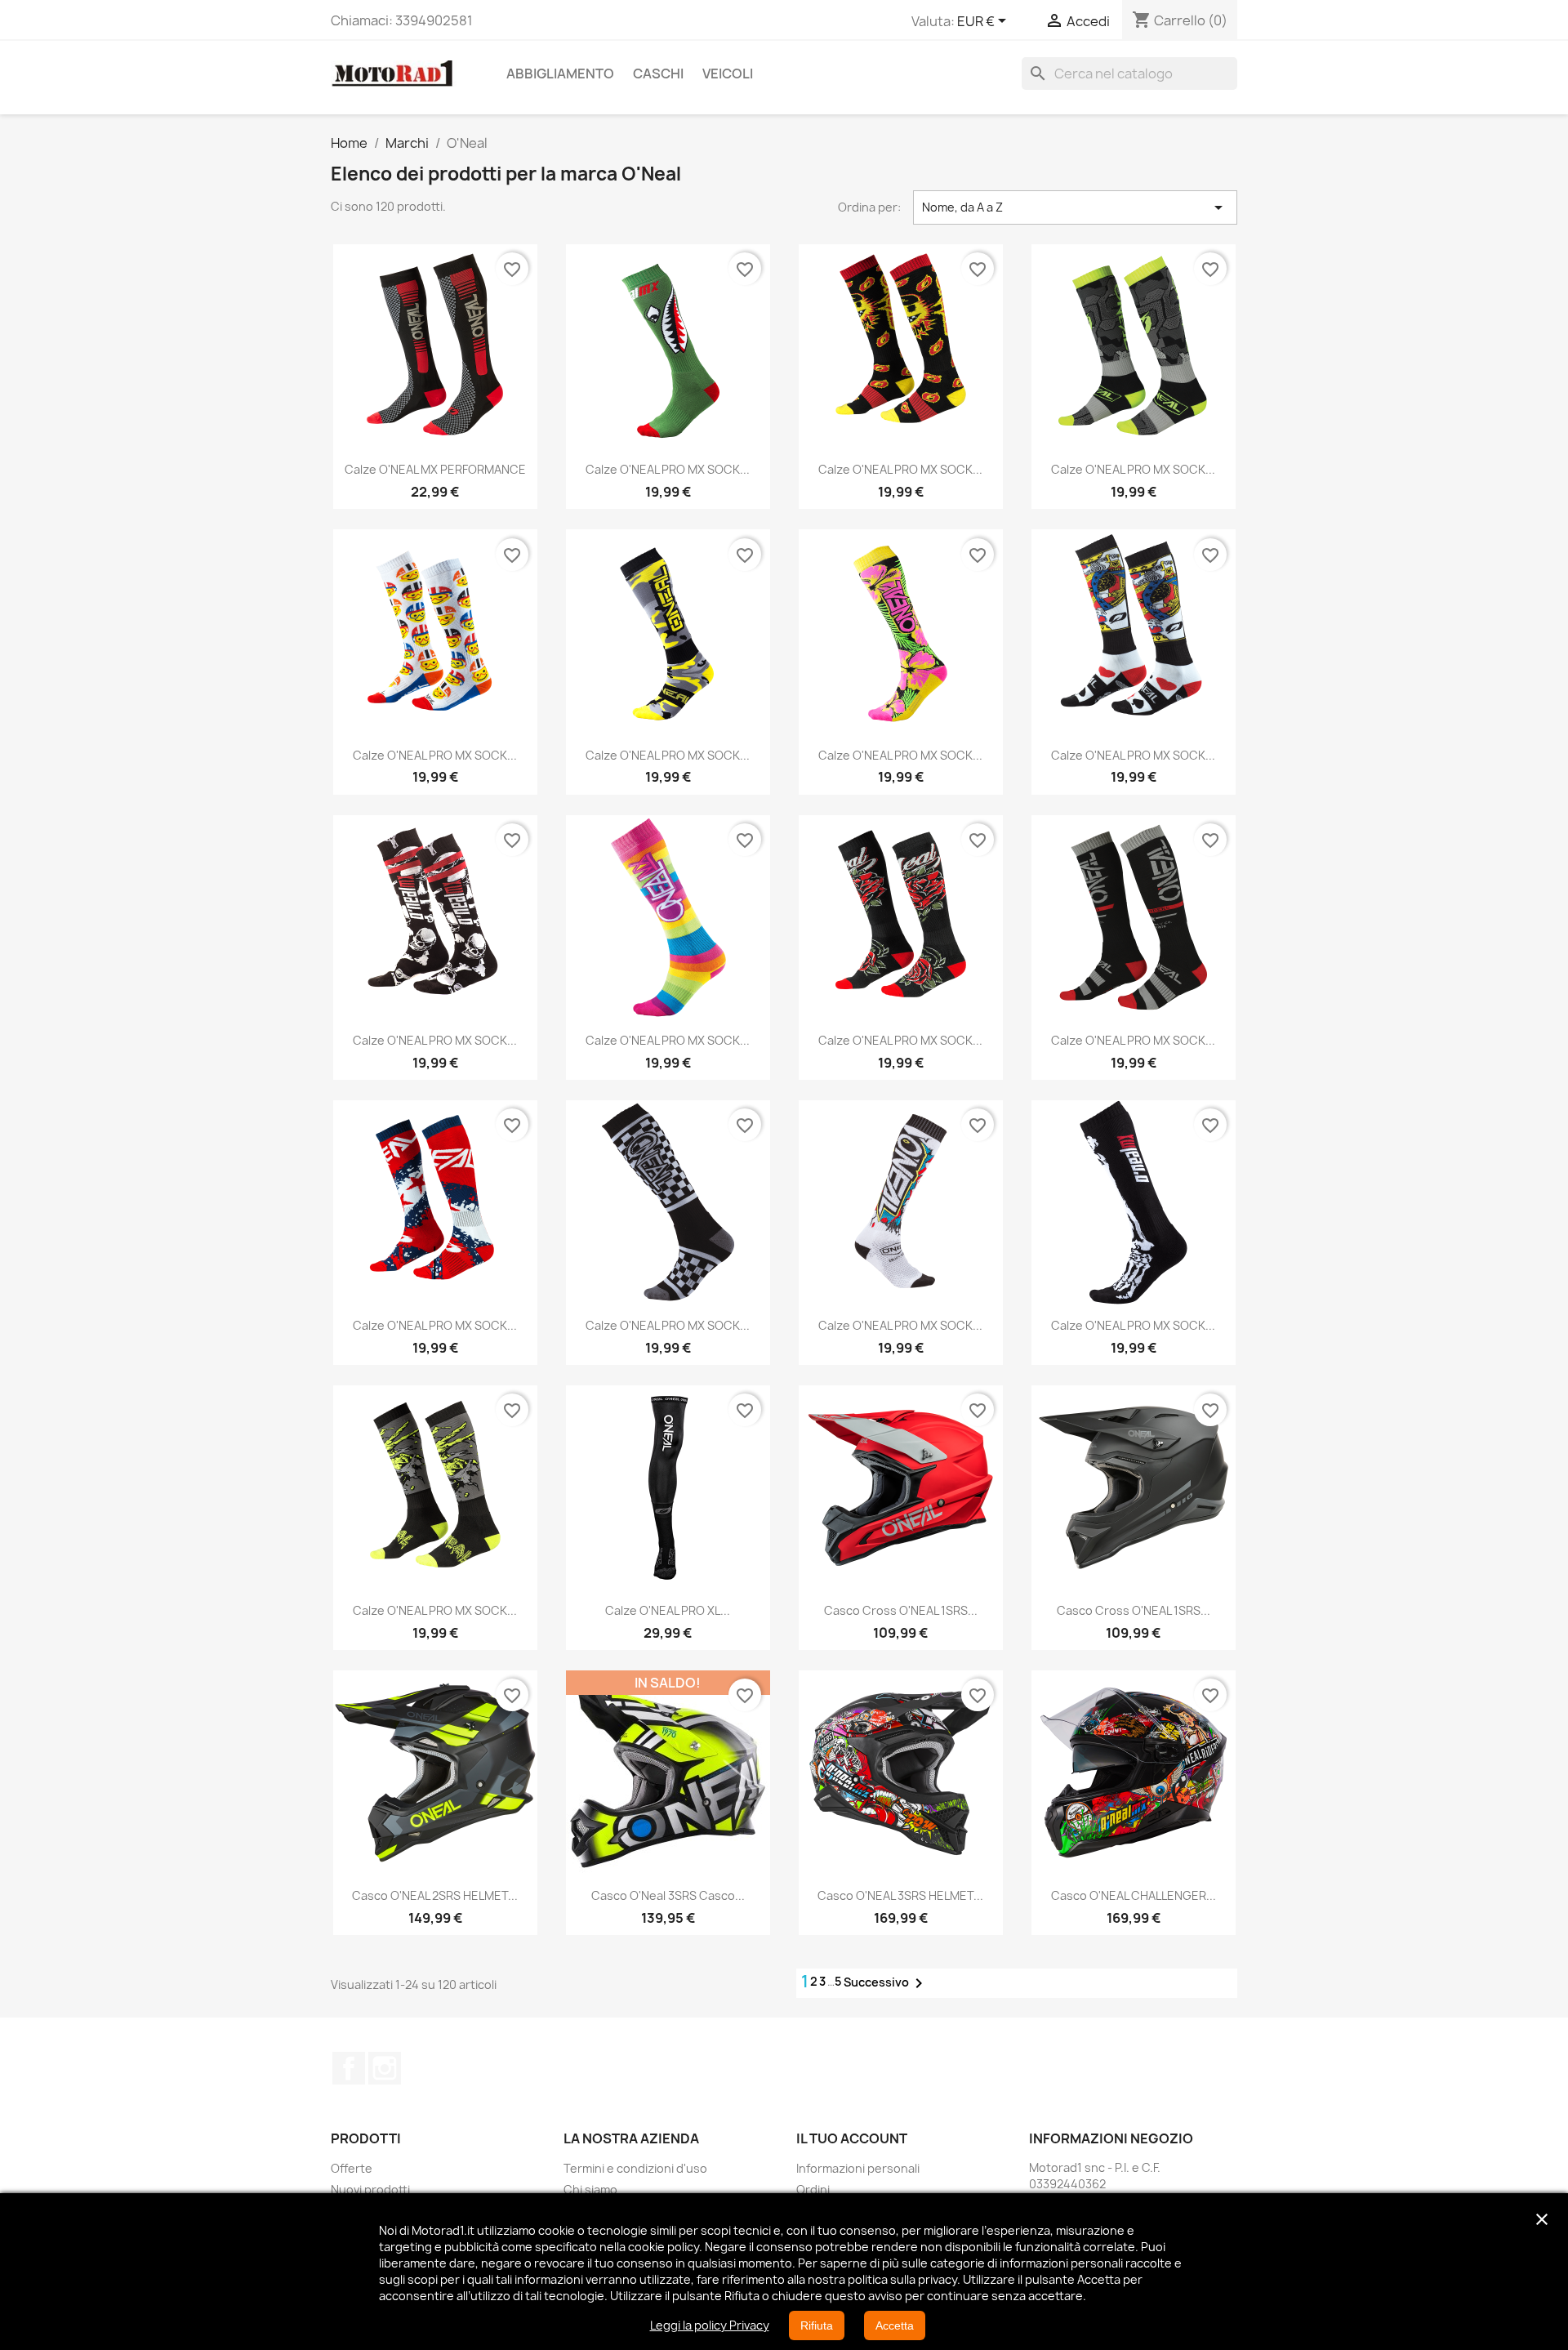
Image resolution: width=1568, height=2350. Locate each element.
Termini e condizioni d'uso (635, 2168)
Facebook (349, 2068)
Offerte (352, 2168)
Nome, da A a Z (1076, 207)
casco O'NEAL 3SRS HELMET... (900, 1895)
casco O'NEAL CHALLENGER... (1134, 1895)
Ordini (813, 2189)
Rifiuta (817, 2325)
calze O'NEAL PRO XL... (668, 1610)
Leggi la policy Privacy (710, 2325)
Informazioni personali (858, 2168)
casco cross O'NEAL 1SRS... (901, 1610)
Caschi (658, 74)
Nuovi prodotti (370, 2189)
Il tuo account (852, 2138)
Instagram (385, 2068)
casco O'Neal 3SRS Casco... (668, 1895)
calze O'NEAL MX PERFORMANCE (435, 469)
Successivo (886, 1983)
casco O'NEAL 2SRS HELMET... (435, 1895)
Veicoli (728, 74)
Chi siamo (590, 2189)
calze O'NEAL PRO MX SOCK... (668, 469)
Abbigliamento (560, 74)
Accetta (895, 2325)
